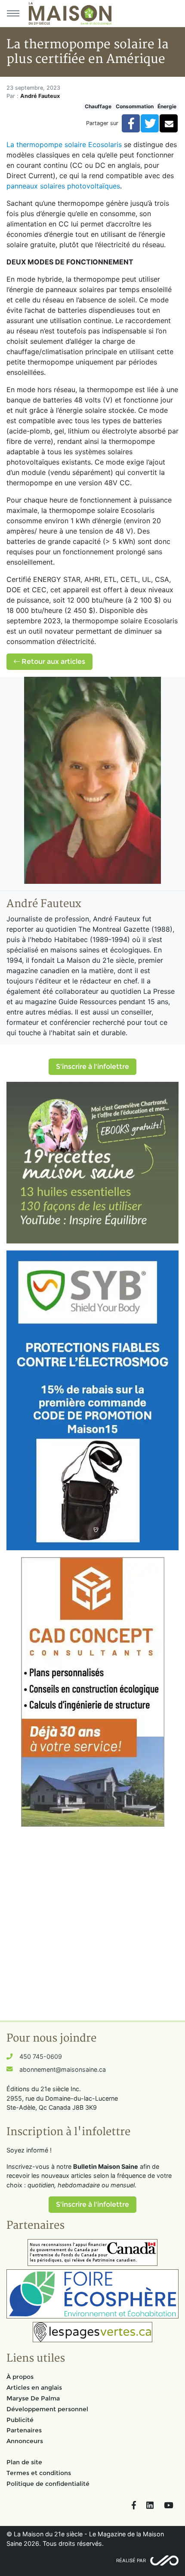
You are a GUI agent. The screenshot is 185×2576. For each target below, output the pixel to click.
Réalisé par (131, 2560)
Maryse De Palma (33, 2398)
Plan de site (24, 2462)
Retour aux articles (52, 661)
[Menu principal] (13, 13)
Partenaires (24, 2430)
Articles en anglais (34, 2388)
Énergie (167, 106)
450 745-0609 (41, 2056)
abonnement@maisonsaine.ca (63, 2069)
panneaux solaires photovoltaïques (63, 186)
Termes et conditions (39, 2473)
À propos (20, 2377)
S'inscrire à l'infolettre (92, 1067)
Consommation (135, 106)
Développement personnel (47, 2409)
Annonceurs (25, 2441)
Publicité (20, 2420)
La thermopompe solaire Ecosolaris (64, 145)
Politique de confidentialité (48, 2484)
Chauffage (98, 106)
